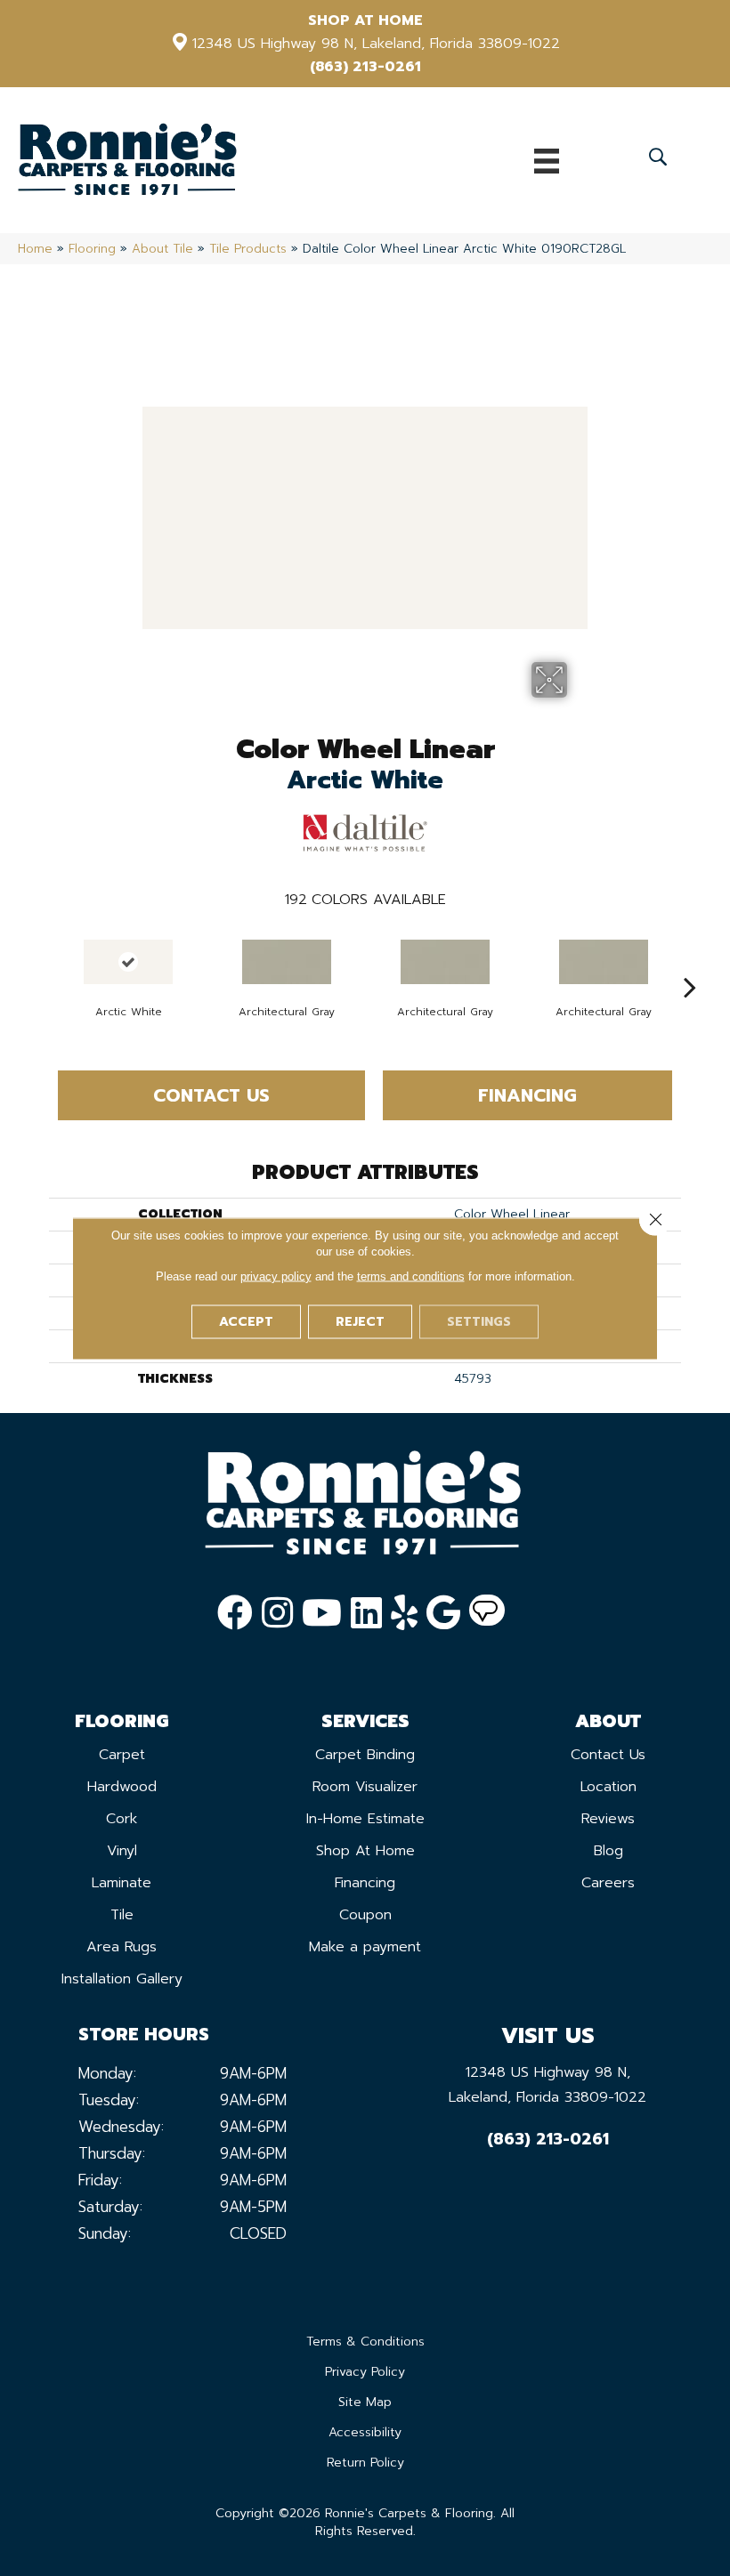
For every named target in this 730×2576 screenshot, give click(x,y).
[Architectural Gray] (287, 962)
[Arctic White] (128, 962)
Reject (360, 1321)
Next (690, 960)
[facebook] (235, 1613)
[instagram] (277, 1613)
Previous (40, 960)
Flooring (92, 249)
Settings (479, 1321)
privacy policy (276, 1276)
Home (35, 249)
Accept (246, 1321)
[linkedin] (366, 1613)
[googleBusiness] (443, 1613)
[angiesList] (487, 1613)
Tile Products (248, 249)
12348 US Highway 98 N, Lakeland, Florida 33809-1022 (376, 44)
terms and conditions (411, 1276)
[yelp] (404, 1613)
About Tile (162, 249)
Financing (527, 1095)
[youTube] (322, 1613)
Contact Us (211, 1095)
